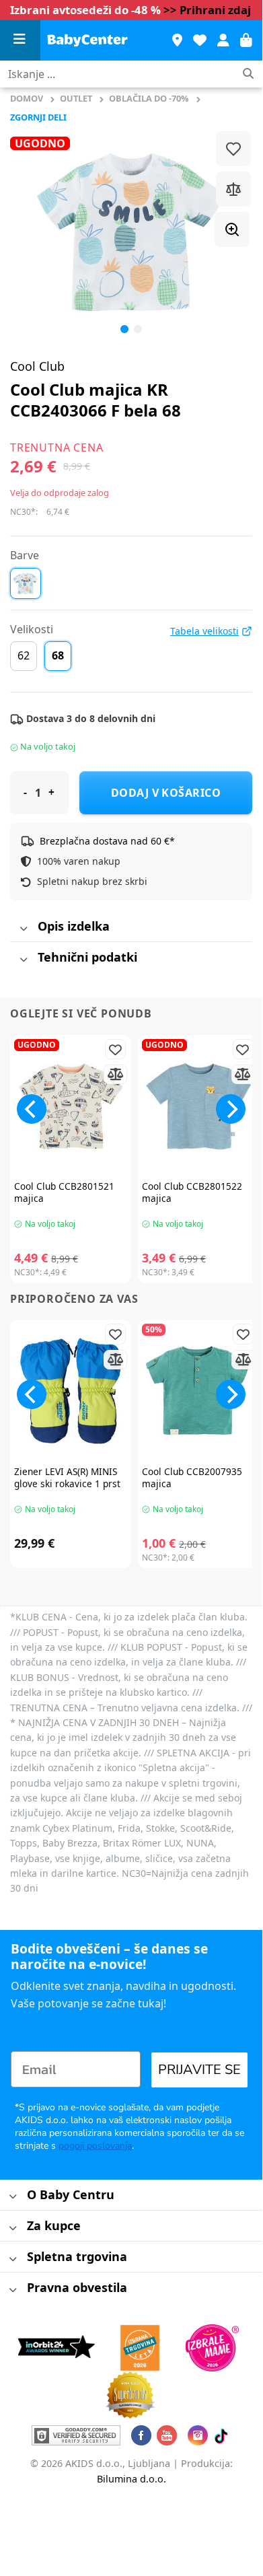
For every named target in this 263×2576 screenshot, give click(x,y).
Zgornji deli (38, 117)
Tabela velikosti (204, 631)
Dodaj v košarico (166, 793)
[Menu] (20, 41)
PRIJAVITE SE (199, 2070)
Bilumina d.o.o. (131, 2479)
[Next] (231, 1109)
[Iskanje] (248, 74)
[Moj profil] (223, 40)
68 (58, 655)
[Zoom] (232, 229)
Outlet (76, 98)
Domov (27, 98)
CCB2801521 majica (64, 1192)
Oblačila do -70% (149, 98)
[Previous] (32, 232)
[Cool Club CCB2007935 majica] (198, 1391)
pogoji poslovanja (95, 2146)
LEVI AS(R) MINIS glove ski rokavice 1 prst (67, 1477)
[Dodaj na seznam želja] (233, 149)
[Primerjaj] (233, 189)
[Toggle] (23, 929)
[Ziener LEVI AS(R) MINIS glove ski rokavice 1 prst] (71, 1391)
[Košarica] (246, 40)
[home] (87, 40)
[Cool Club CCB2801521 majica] (71, 1106)
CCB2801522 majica (192, 1192)
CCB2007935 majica (192, 1477)
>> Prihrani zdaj (207, 10)
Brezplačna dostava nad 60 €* (107, 841)
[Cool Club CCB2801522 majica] (198, 1106)
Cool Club (37, 366)
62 (24, 655)
